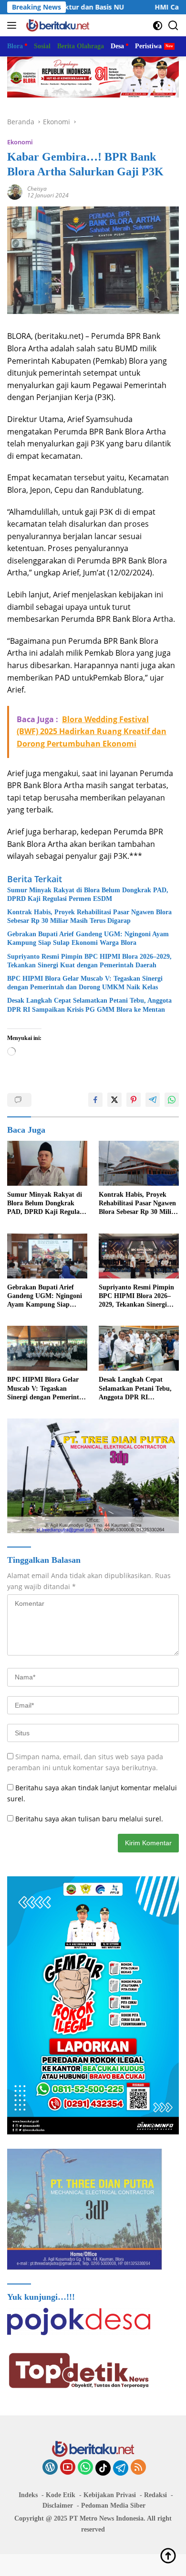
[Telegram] (121, 2468)
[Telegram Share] (153, 1100)
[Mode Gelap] (158, 26)
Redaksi (155, 2495)
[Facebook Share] (95, 1100)
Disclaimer (58, 2506)
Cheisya (37, 189)
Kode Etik (61, 2495)
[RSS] (138, 2468)
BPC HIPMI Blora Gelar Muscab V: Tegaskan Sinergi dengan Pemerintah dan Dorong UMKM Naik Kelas (85, 983)
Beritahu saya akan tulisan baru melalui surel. (89, 1819)
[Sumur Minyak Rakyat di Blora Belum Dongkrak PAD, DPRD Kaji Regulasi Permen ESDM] (47, 1164)
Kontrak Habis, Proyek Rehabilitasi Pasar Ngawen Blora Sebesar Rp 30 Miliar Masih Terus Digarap (89, 916)
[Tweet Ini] (114, 1100)
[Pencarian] (173, 26)
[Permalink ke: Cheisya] (15, 191)
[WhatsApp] (85, 2468)
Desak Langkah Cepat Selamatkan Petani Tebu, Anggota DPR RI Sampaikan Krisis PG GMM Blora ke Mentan (89, 1005)
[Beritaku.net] (57, 25)
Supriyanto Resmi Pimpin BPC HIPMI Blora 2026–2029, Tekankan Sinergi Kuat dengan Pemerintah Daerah (89, 961)
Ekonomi (20, 142)
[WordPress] (50, 2468)
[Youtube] (68, 2468)
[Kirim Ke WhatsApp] (172, 1100)
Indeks (28, 2495)
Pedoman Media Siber (113, 2506)
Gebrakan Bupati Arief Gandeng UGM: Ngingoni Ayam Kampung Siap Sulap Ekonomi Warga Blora (88, 938)
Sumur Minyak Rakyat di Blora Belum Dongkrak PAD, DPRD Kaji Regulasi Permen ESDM (88, 894)
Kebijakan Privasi (110, 2495)
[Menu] (14, 25)
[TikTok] (103, 2468)
